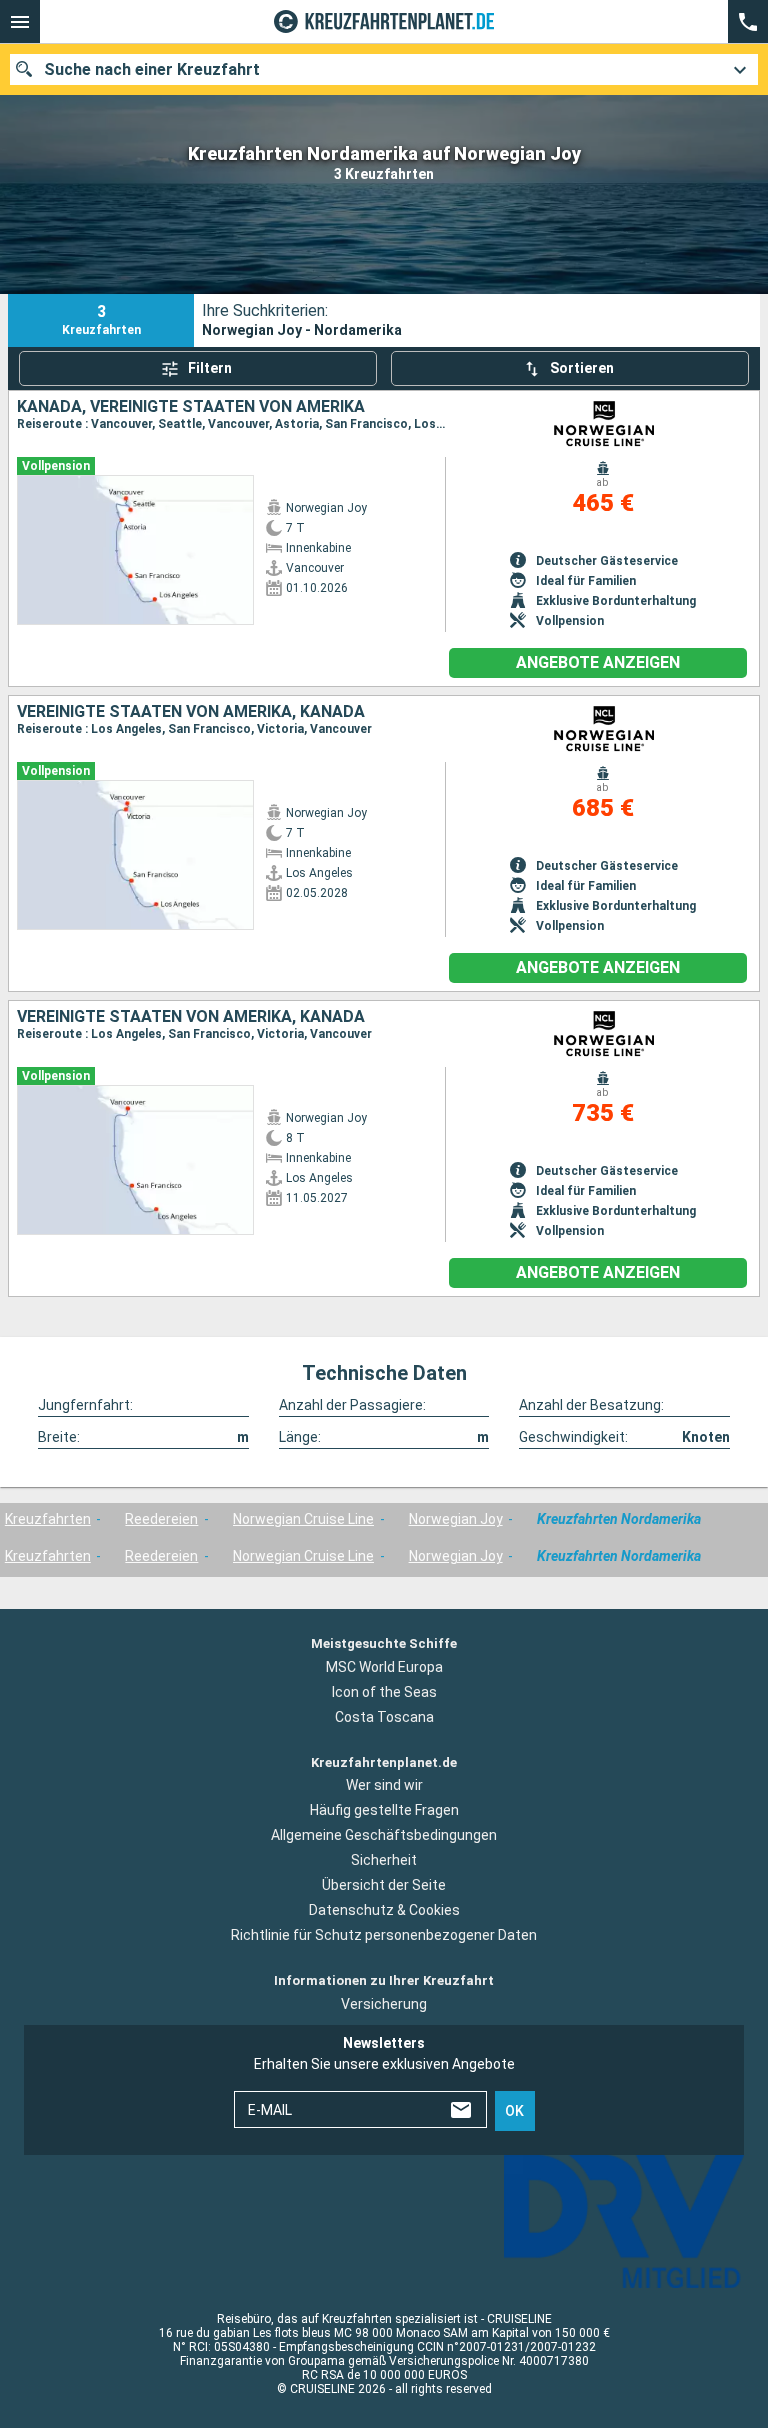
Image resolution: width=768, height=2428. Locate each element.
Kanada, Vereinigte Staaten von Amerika (191, 407)
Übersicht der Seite (384, 1885)
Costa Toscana (384, 1717)
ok (514, 2111)
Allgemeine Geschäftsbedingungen (384, 1835)
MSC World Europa (384, 1667)
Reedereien (161, 1519)
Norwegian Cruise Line (303, 1519)
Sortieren (582, 368)
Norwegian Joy (456, 1519)
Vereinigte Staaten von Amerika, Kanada (191, 712)
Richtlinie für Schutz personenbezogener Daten (384, 1935)
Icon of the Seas (384, 1692)
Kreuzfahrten (48, 1519)
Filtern (210, 368)
